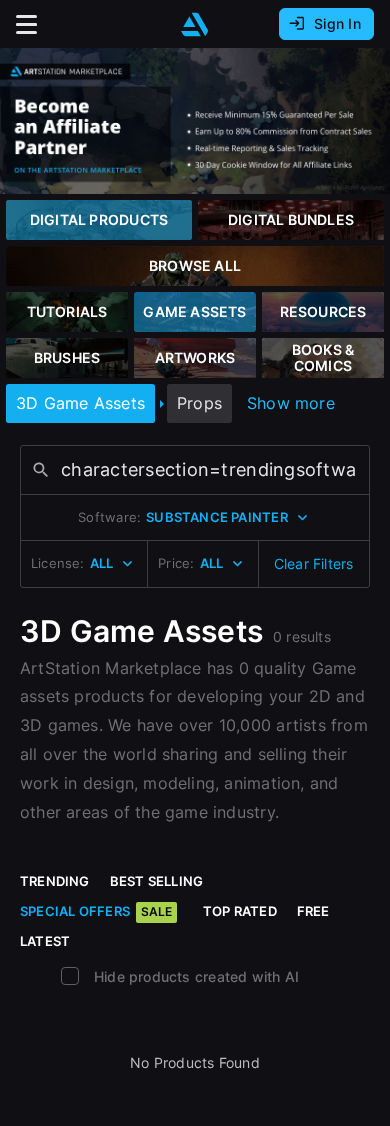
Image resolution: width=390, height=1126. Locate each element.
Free (313, 911)
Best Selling (157, 881)
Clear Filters (314, 563)
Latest (45, 941)
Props (199, 403)
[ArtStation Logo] (195, 24)
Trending (55, 881)
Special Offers (96, 911)
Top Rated (240, 911)
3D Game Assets (80, 403)
